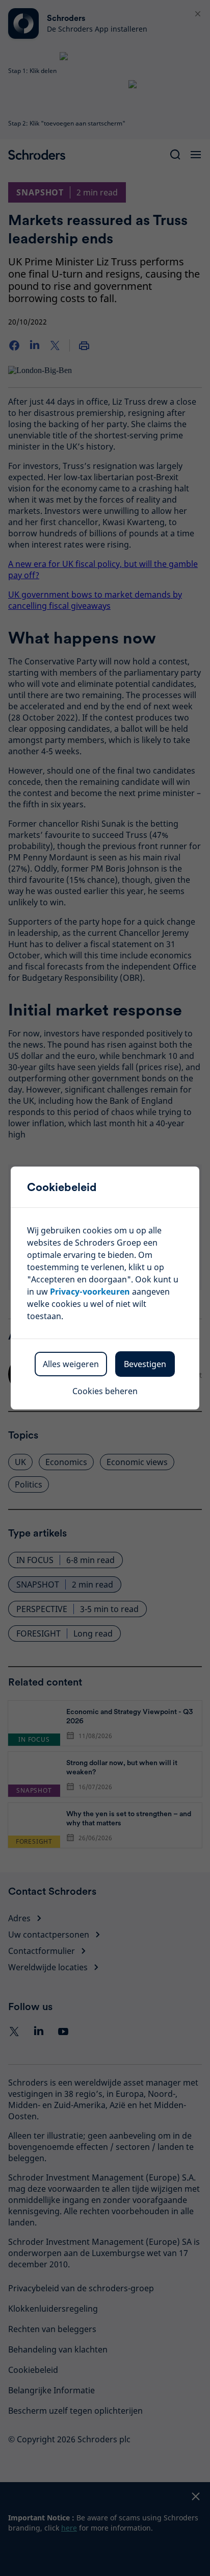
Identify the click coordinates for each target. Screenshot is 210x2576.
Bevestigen (145, 1364)
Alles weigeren (71, 1364)
